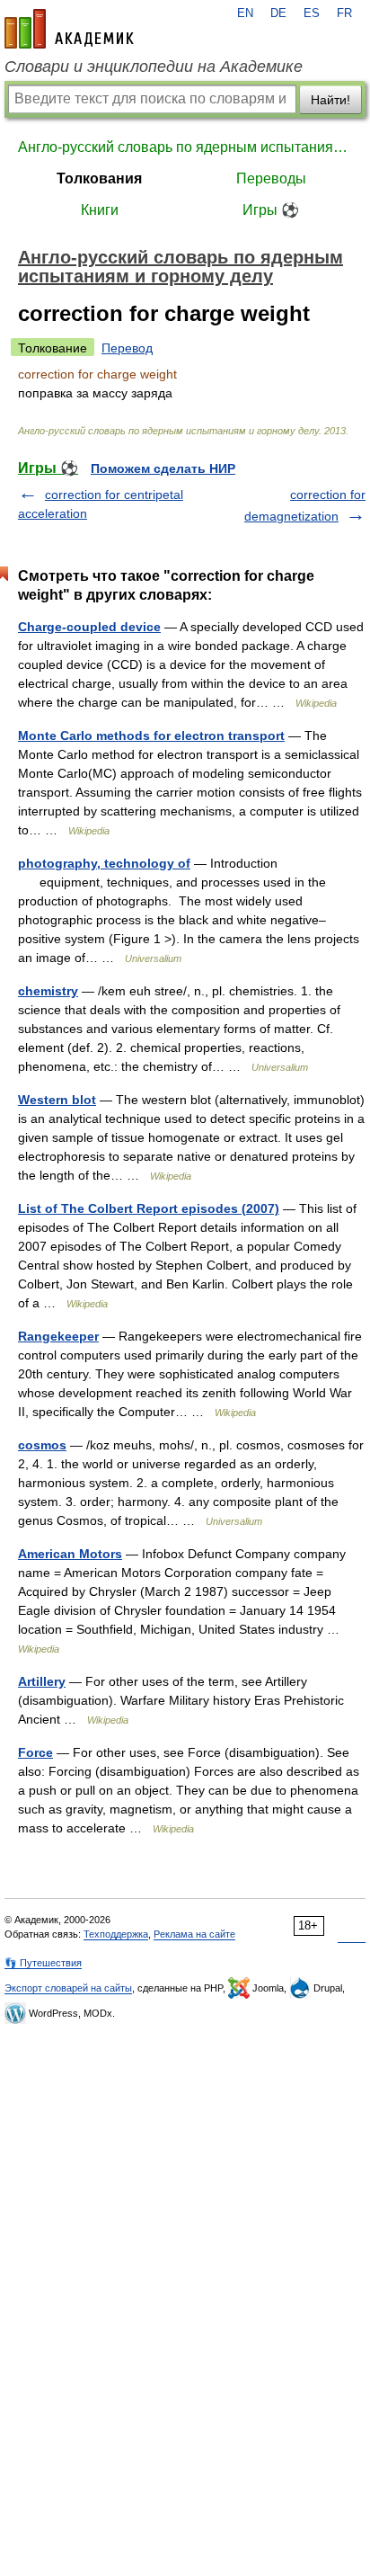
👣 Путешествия (43, 1963)
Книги (100, 210)
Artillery (42, 1681)
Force (35, 1752)
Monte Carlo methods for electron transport (151, 735)
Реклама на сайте (194, 1934)
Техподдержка (116, 1934)
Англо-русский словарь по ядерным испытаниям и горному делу (185, 147)
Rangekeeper (58, 1336)
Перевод (127, 348)
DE (278, 13)
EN (245, 13)
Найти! (330, 100)
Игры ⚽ (271, 210)
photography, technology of (104, 863)
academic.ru (69, 29)
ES (312, 13)
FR (344, 13)
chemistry (48, 991)
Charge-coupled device (89, 627)
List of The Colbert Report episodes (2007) (149, 1208)
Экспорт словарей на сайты (68, 1988)
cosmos (42, 1445)
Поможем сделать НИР (163, 468)
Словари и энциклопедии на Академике (154, 67)
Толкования (99, 178)
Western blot (57, 1100)
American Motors (70, 1554)
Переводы (271, 178)
